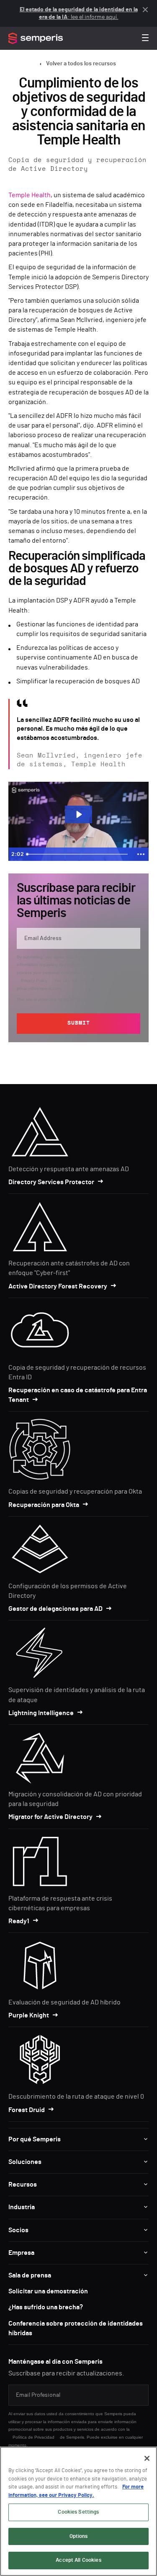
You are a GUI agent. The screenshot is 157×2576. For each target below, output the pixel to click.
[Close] (147, 2458)
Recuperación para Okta (44, 1505)
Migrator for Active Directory (50, 1817)
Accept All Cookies (78, 2560)
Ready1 (19, 1921)
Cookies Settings (78, 2512)
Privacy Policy (34, 980)
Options (79, 2536)
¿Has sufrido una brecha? (46, 2307)
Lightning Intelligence (41, 1713)
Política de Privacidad (33, 2437)
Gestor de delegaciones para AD (55, 1609)
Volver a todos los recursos (81, 64)
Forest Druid (27, 2110)
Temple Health (30, 195)
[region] (78, 2511)
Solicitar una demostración (48, 2291)
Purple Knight (29, 2015)
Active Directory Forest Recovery (58, 1286)
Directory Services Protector (51, 1182)
